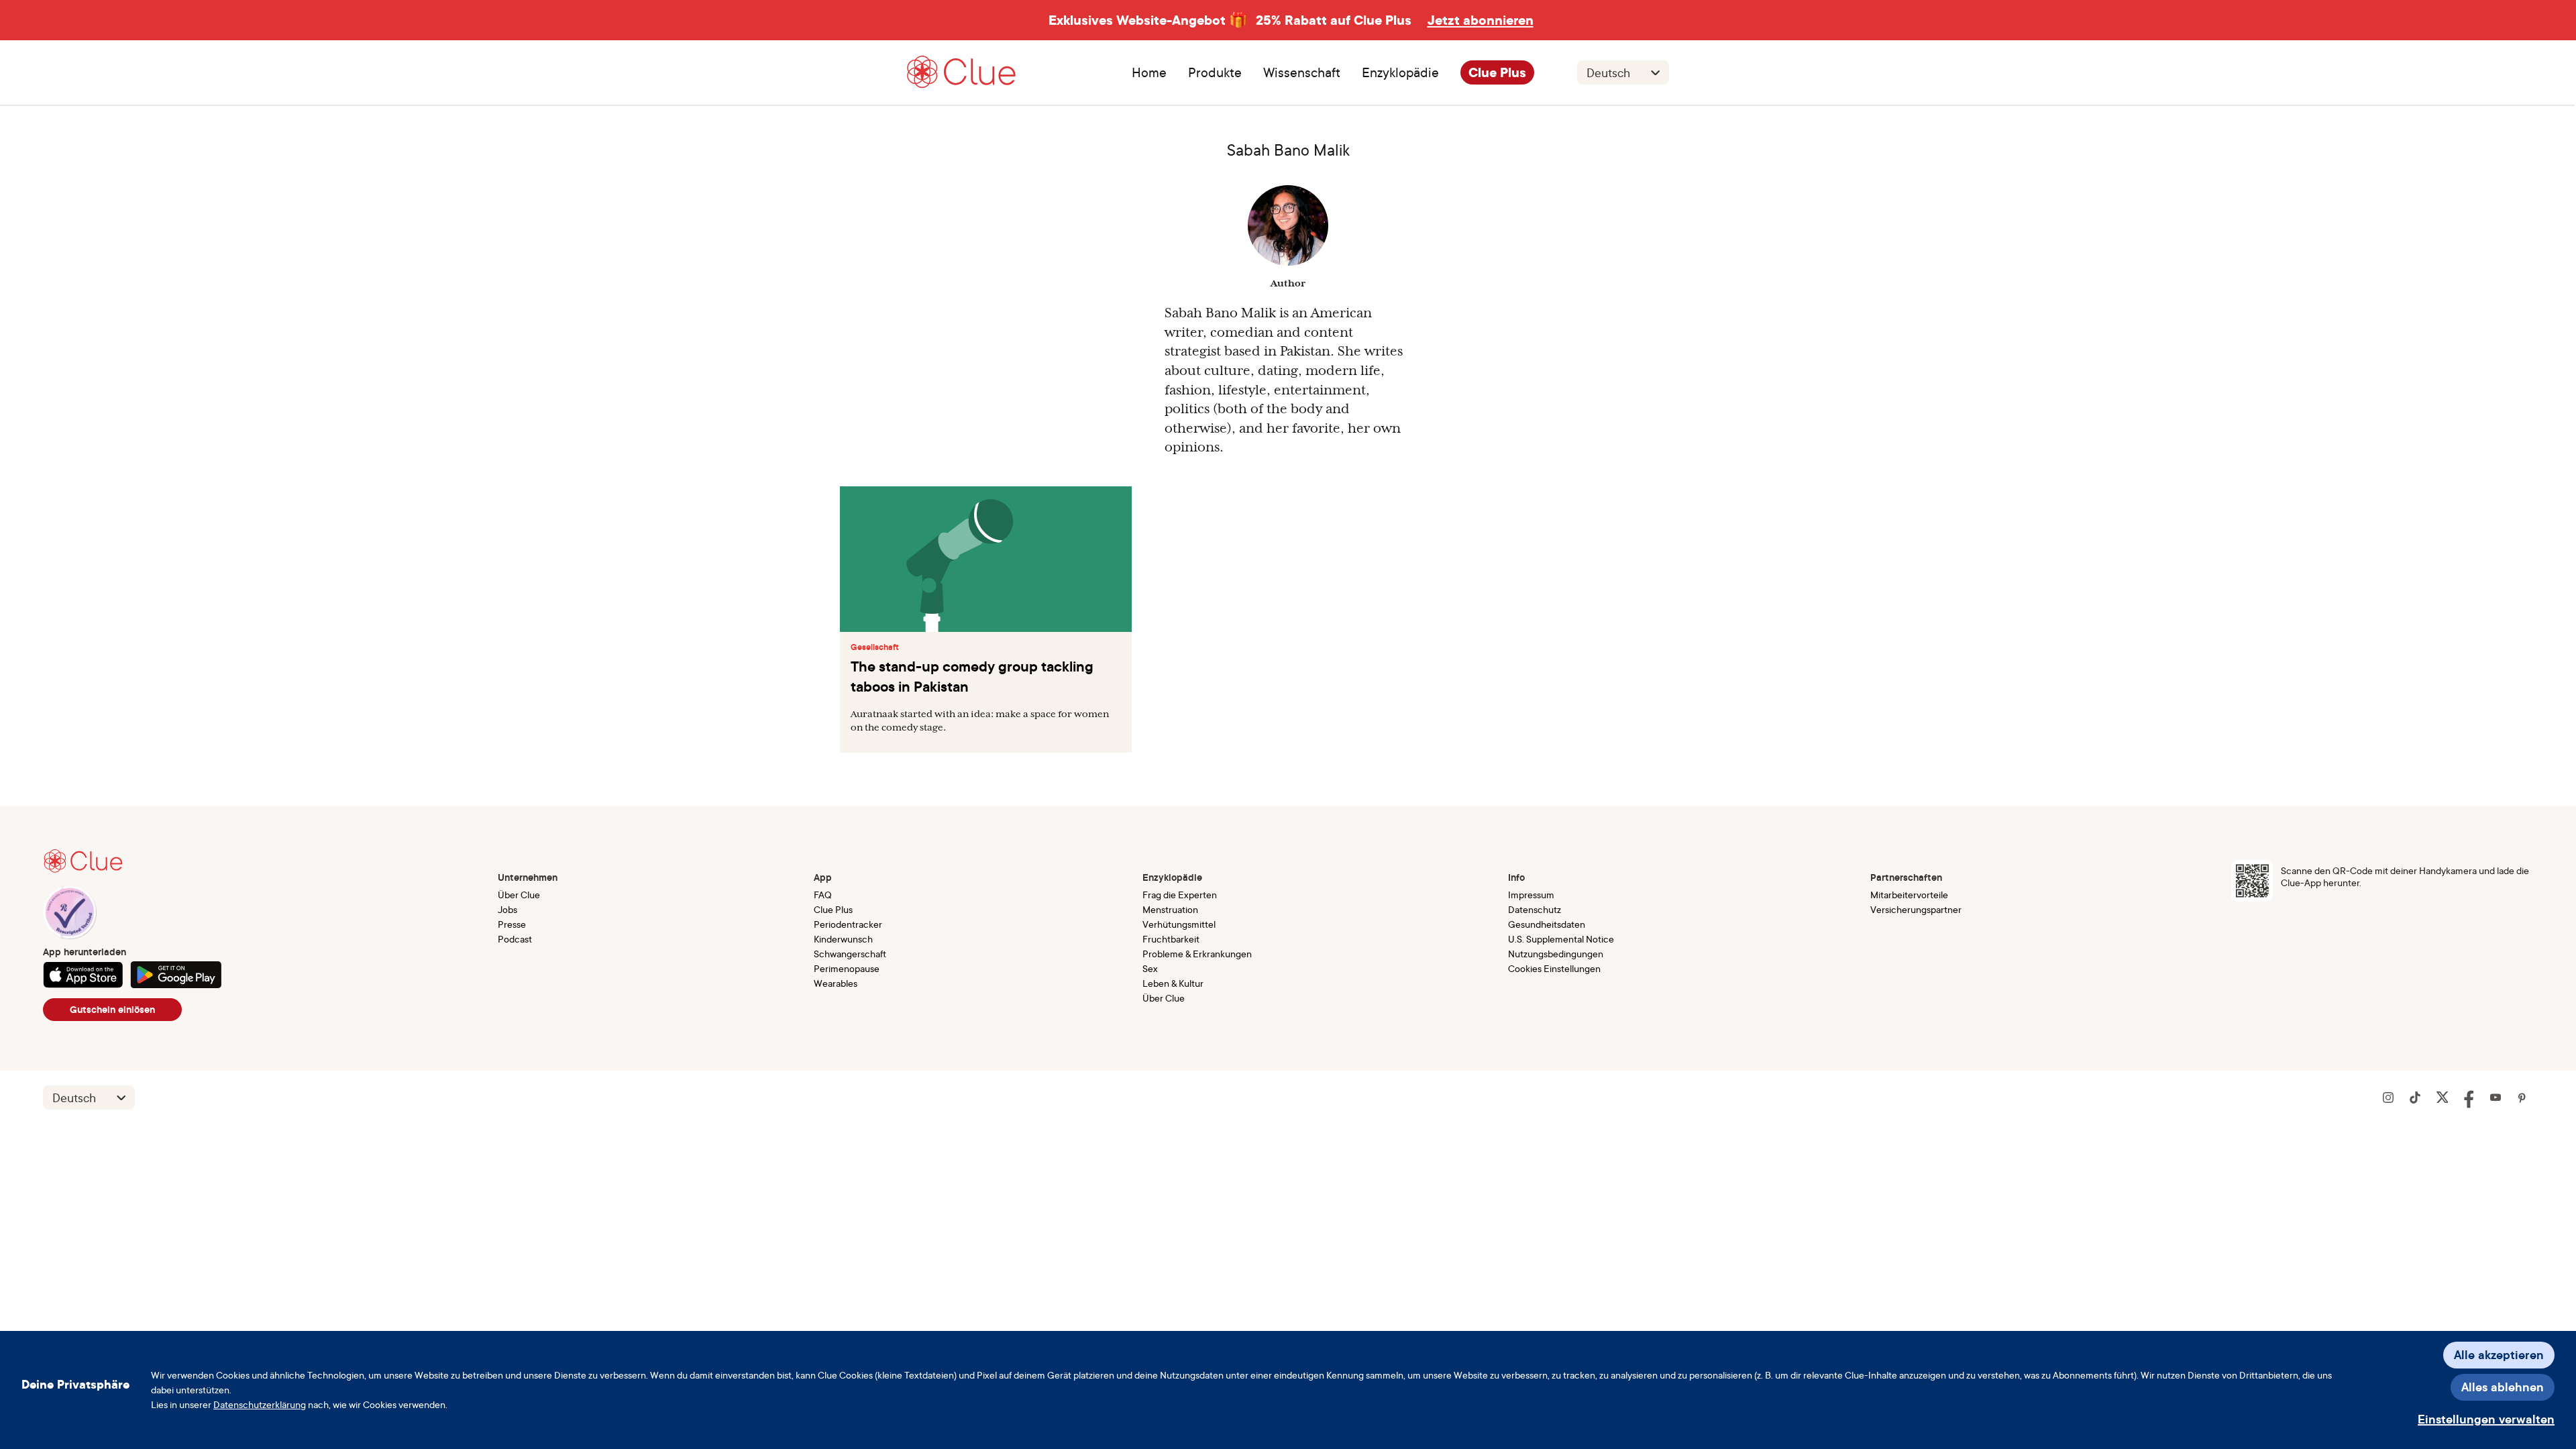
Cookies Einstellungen (1554, 968)
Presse (512, 924)
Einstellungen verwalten (2486, 1419)
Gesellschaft (875, 647)
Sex (1150, 968)
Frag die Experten (1180, 895)
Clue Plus (1497, 72)
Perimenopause (847, 968)
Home (1149, 72)
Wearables (836, 983)
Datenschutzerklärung (260, 1404)
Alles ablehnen (2503, 1387)
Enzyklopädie (1400, 72)
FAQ (823, 895)
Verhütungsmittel (1179, 924)
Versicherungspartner (1916, 909)
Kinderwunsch (843, 939)
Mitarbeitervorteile (1909, 895)
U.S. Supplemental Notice (1561, 939)
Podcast (515, 939)
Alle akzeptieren (2499, 1355)
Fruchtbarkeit (1171, 939)
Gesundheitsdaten (1547, 924)
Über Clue (519, 895)
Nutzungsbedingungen (1556, 954)
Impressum (1531, 895)
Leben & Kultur (1173, 983)
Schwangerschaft (850, 954)
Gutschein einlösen (112, 1010)
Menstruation (1170, 909)
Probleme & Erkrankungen (1197, 954)
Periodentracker (848, 924)
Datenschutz (1535, 909)
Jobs (507, 909)
